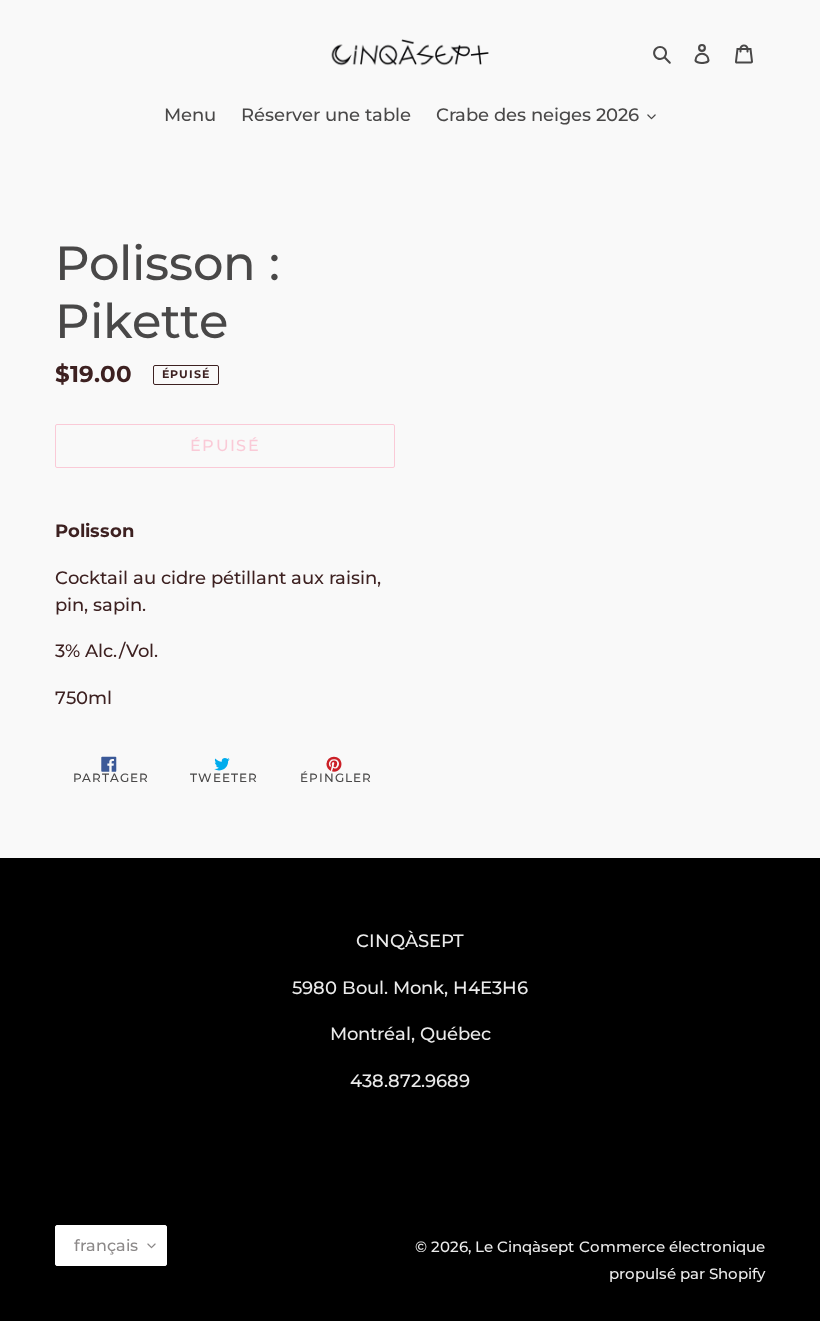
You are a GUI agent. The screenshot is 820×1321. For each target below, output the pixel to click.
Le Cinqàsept (524, 1246)
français (106, 1245)
